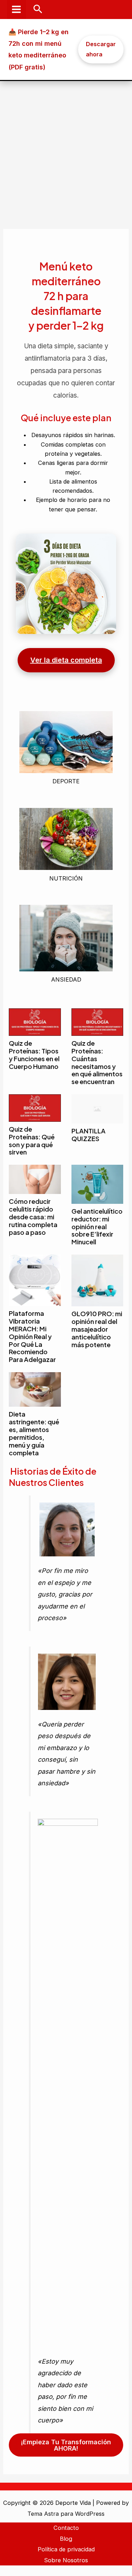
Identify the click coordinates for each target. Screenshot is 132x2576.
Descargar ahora (101, 49)
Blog (66, 2539)
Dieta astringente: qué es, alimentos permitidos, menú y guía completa (34, 1433)
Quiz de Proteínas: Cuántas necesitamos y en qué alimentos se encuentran (97, 1062)
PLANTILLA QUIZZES (89, 1135)
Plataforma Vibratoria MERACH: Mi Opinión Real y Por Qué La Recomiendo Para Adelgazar (32, 1336)
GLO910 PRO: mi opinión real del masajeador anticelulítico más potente (97, 1329)
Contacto (66, 2528)
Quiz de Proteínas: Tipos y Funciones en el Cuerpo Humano (34, 1055)
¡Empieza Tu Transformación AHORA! (66, 2445)
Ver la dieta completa (66, 660)
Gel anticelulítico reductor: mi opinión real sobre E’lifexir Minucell (97, 1227)
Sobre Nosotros (66, 2560)
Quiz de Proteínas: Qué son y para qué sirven (32, 1141)
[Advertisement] (66, 151)
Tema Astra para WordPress (66, 2514)
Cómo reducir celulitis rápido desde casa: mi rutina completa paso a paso (33, 1217)
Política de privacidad (66, 2549)
